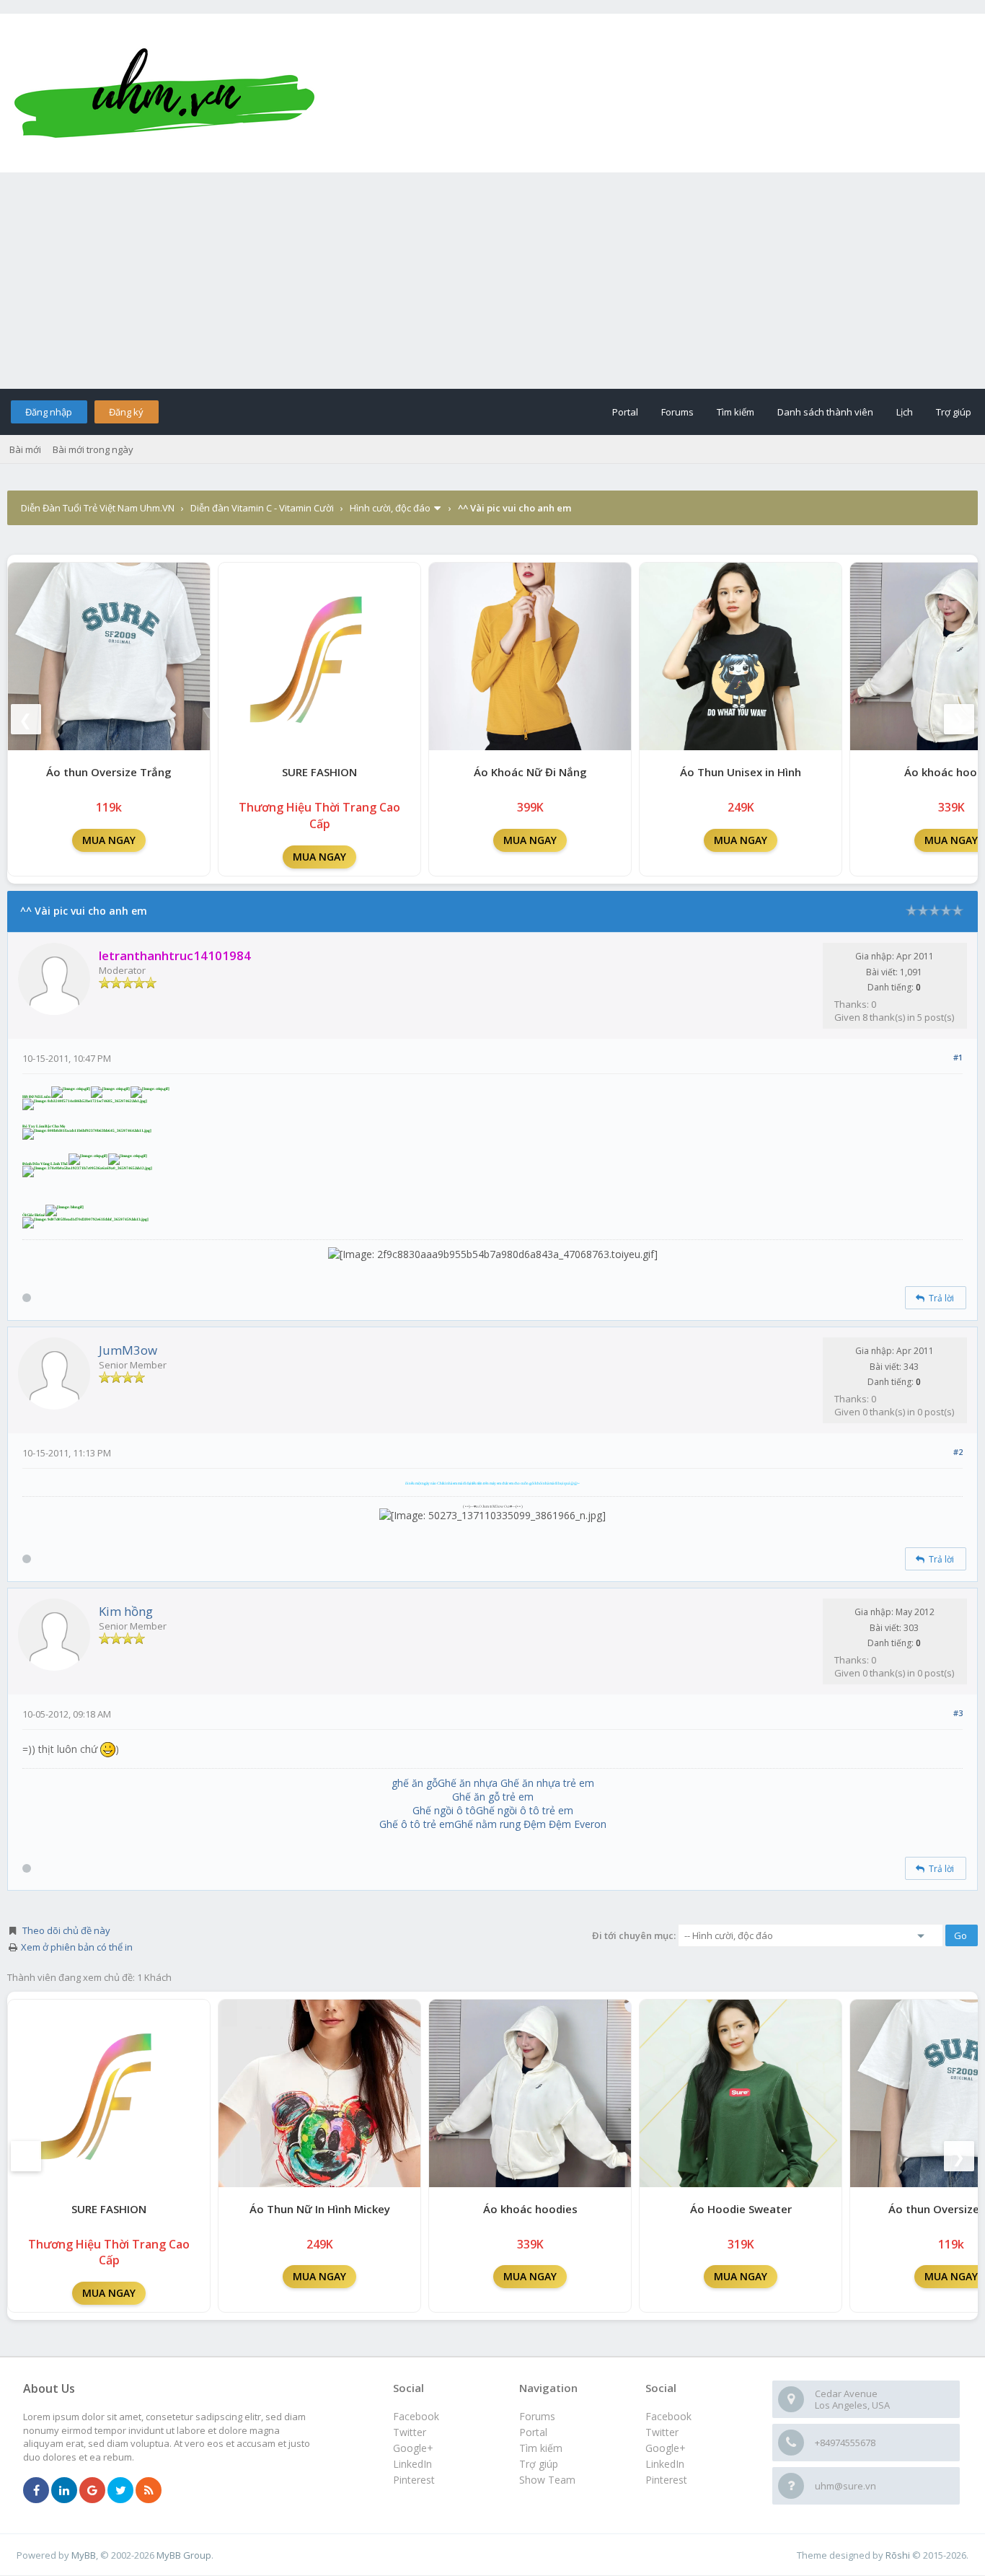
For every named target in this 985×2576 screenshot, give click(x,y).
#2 (958, 1452)
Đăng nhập (49, 412)
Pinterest (666, 2480)
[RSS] (149, 2491)
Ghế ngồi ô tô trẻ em (525, 1810)
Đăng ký (126, 412)
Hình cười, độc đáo (390, 508)
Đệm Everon (578, 1824)
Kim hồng (126, 1611)
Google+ (666, 2448)
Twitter (662, 2432)
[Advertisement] (492, 281)
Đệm (535, 1824)
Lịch (905, 412)
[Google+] (92, 2491)
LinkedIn (665, 2464)
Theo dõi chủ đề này (66, 1930)
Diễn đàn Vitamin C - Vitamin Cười (262, 508)
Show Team (547, 2480)
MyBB (84, 2555)
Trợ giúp (954, 412)
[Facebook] (36, 2491)
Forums (677, 412)
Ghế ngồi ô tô (444, 1810)
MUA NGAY (109, 840)
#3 (958, 1713)
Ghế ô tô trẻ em (417, 1824)
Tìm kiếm (736, 412)
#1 (958, 1057)
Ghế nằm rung (487, 1824)
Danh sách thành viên (825, 412)
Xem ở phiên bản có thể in (77, 1947)
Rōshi (898, 2555)
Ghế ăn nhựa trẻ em (547, 1783)
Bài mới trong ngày (93, 449)
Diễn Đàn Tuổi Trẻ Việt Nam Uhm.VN (98, 508)
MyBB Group (184, 2555)
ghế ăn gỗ (415, 1783)
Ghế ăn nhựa (468, 1783)
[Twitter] (120, 2491)
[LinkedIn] (64, 2491)
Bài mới (25, 449)
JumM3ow (128, 1350)
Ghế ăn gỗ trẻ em (493, 1797)
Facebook (668, 2416)
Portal (625, 412)
